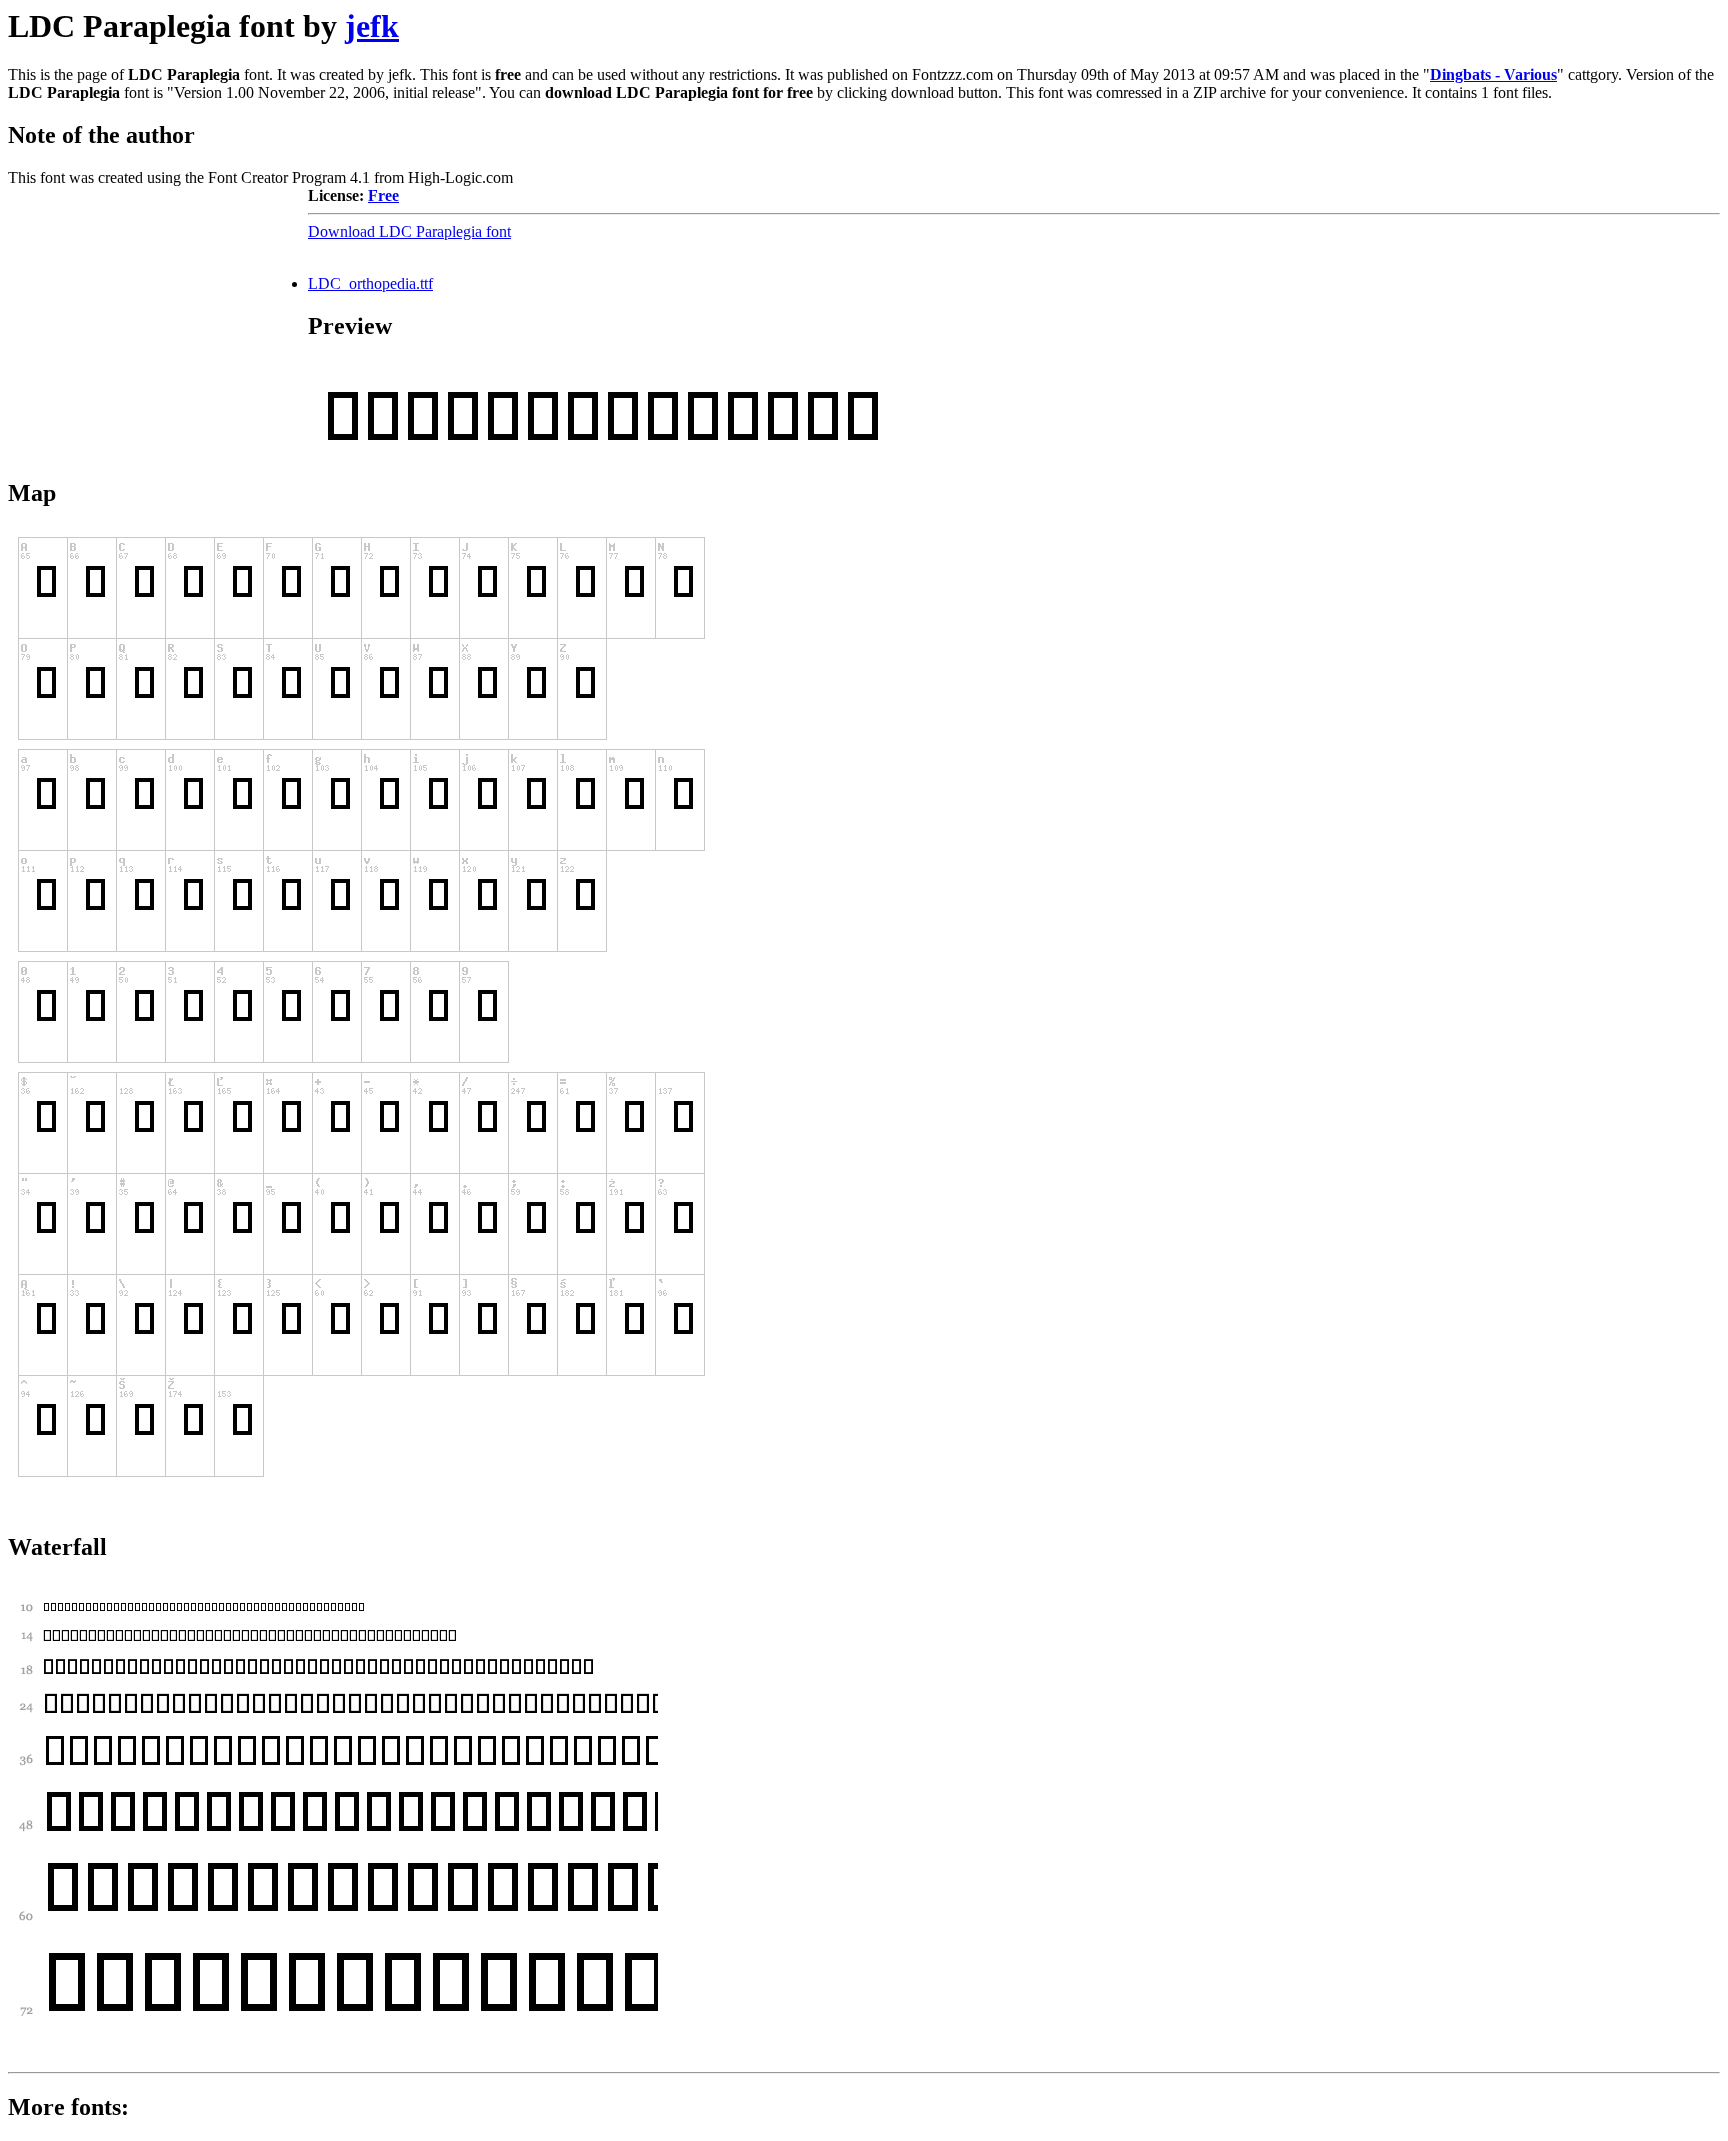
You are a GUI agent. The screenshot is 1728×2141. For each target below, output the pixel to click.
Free (383, 195)
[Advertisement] (158, 312)
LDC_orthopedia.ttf (370, 283)
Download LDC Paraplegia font (409, 231)
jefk (372, 26)
